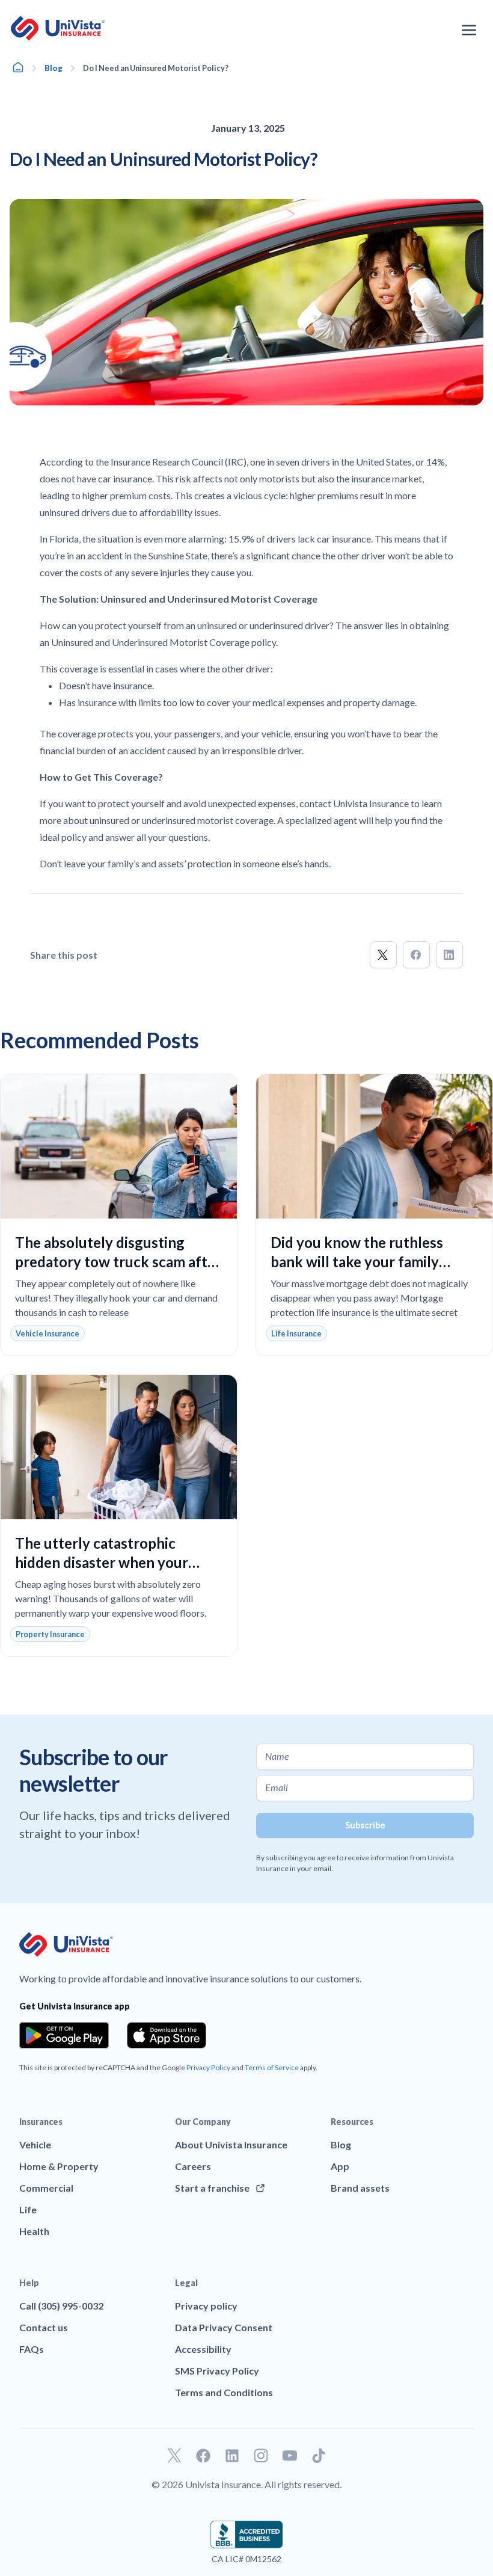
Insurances (41, 2122)
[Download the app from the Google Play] (64, 2035)
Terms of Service (272, 2067)
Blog (54, 68)
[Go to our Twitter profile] (174, 2456)
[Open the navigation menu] (469, 30)
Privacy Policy (208, 2067)
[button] (383, 955)
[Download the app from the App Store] (167, 2035)
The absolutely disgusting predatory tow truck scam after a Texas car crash (118, 1262)
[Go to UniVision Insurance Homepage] (58, 28)
